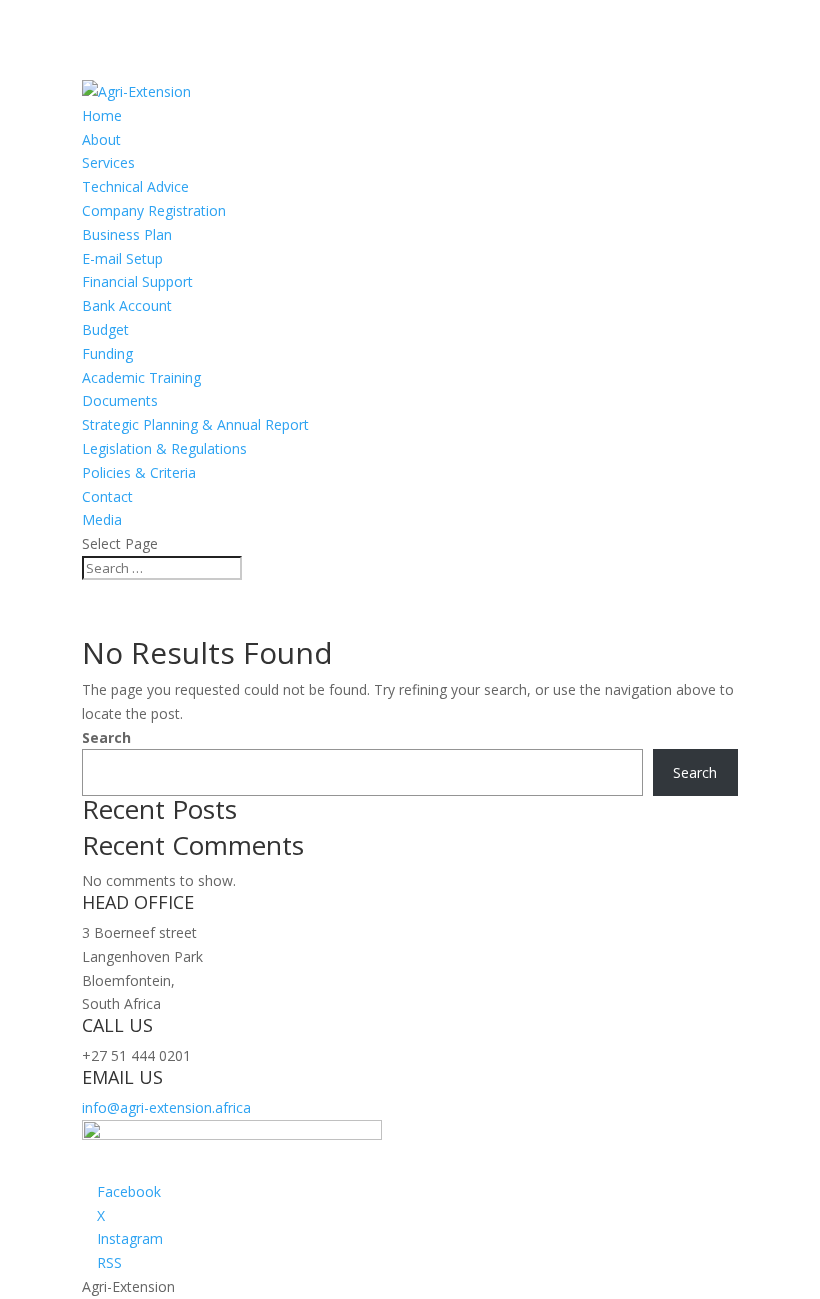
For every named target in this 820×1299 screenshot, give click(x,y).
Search (106, 737)
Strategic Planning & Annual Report (195, 424)
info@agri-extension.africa (166, 1107)
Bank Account (127, 305)
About (101, 139)
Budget (105, 329)
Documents (120, 400)
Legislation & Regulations (164, 448)
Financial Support (137, 281)
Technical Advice (135, 186)
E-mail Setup (122, 258)
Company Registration (154, 210)
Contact (107, 496)
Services (108, 162)
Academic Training (141, 377)
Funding (107, 353)
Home (102, 115)
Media (102, 519)
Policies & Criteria (139, 472)
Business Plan (127, 234)
